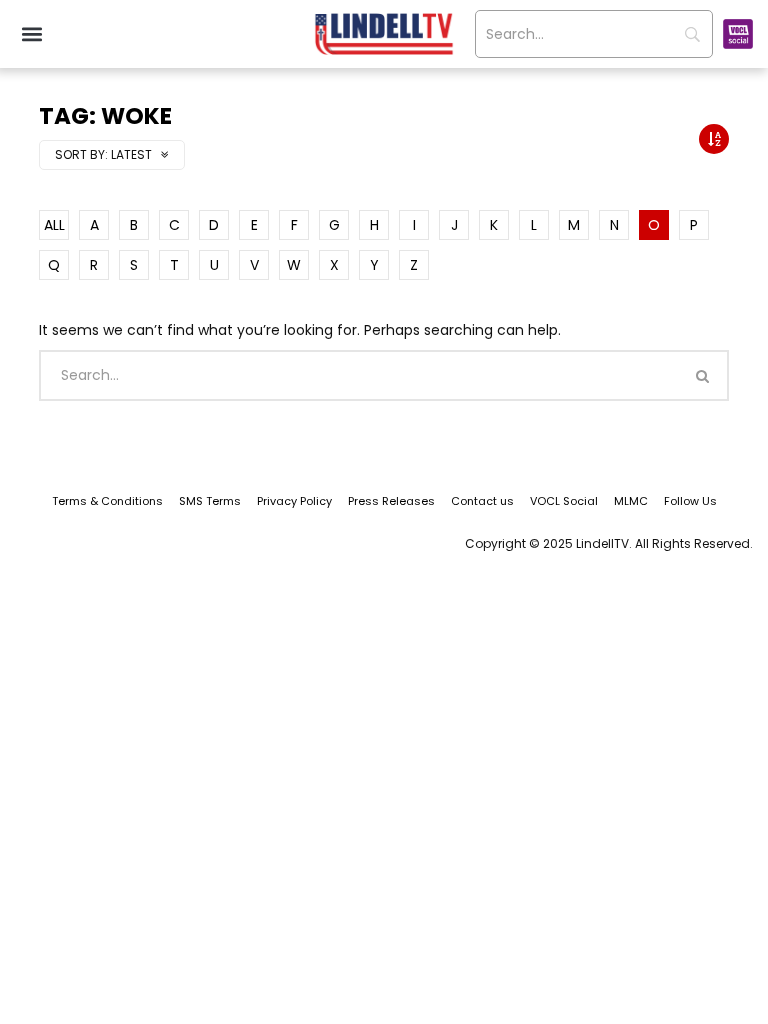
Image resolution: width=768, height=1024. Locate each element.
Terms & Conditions (107, 501)
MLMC (631, 501)
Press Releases (391, 501)
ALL (54, 225)
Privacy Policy (294, 501)
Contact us (482, 501)
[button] (31, 34)
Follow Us (690, 501)
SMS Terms (210, 501)
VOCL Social (564, 501)
